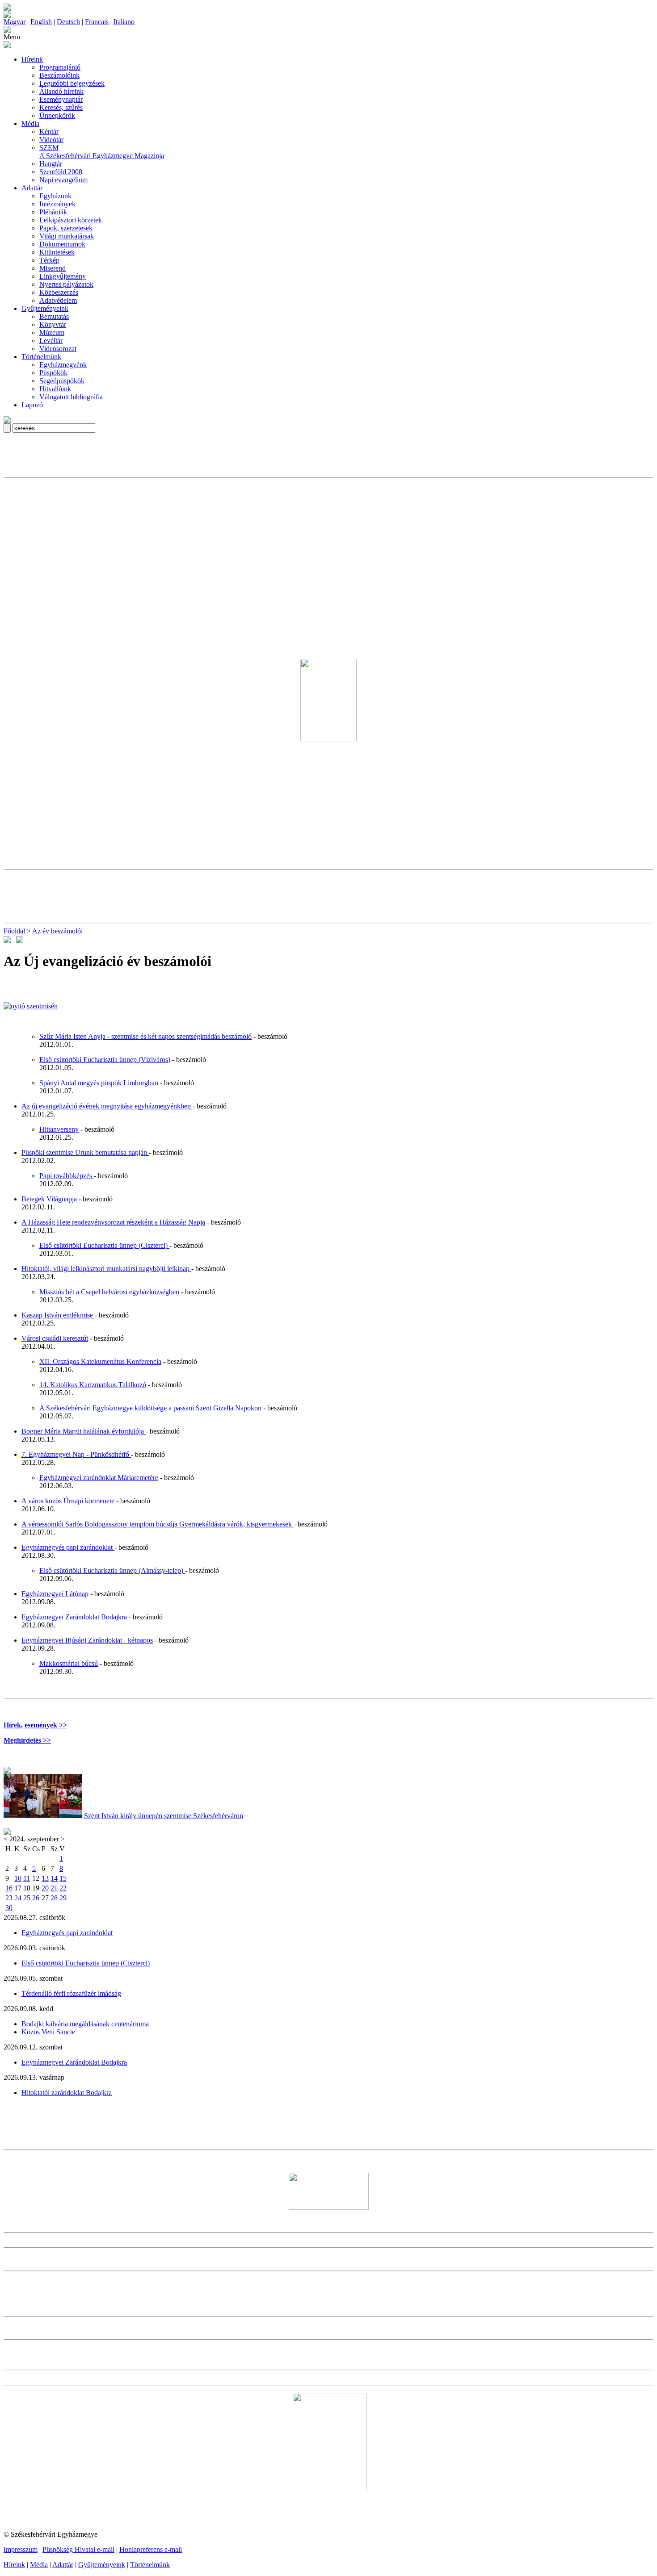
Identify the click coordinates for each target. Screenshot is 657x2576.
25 (27, 1898)
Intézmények (57, 204)
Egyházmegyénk (63, 365)
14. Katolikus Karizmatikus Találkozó (93, 1385)
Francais (97, 22)
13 (45, 1878)
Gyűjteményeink (45, 308)
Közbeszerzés (59, 292)
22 (63, 1888)
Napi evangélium (63, 180)
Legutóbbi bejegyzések (72, 83)
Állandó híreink (61, 91)
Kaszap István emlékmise (58, 1315)
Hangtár (51, 164)
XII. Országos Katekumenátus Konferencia (100, 1361)
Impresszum (21, 2549)
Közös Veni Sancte (48, 2032)
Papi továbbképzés (67, 1176)
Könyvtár (53, 324)
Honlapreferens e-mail (151, 2549)
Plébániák (53, 212)
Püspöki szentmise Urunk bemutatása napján (85, 1152)
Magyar (15, 22)
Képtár (49, 132)
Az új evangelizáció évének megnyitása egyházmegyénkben (107, 1106)
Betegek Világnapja (50, 1199)
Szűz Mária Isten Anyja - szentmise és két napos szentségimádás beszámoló (145, 1036)
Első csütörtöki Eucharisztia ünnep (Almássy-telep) (112, 1570)
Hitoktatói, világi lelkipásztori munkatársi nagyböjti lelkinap (106, 1269)
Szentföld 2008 (61, 172)
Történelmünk (41, 357)
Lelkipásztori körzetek (71, 220)
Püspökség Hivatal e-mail (78, 2549)
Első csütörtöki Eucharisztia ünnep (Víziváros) (105, 1060)
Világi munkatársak (67, 236)
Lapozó (32, 405)
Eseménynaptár (61, 99)
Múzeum (52, 332)
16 (9, 1888)
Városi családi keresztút (55, 1338)
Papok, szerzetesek (66, 228)
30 (9, 1908)
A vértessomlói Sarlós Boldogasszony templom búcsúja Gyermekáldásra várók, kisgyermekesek (158, 1524)
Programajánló (60, 67)
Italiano (124, 22)
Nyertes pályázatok (66, 284)
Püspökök (53, 373)
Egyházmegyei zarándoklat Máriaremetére (99, 1478)
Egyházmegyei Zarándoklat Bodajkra (74, 1617)
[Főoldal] (7, 15)
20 (45, 1888)
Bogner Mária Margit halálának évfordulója (84, 1431)
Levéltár (51, 341)
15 (63, 1878)
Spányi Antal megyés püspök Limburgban (99, 1083)
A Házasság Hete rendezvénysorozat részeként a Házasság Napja (113, 1222)
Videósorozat (58, 349)
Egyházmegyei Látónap (55, 1594)
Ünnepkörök (57, 115)
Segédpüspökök (62, 381)
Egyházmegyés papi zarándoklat (68, 1547)
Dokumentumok (62, 244)
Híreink (32, 59)
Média (30, 123)
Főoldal (14, 931)
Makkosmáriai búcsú (69, 1663)
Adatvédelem (58, 300)
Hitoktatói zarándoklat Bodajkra (67, 2093)
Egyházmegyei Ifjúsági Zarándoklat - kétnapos (87, 1640)
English (41, 22)
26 (36, 1898)
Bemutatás (54, 316)
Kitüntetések (57, 252)
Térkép (49, 260)
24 (18, 1898)
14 (54, 1878)
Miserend (53, 268)
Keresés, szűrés (61, 107)
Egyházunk (55, 196)
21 (54, 1888)
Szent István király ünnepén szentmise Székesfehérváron (164, 1816)
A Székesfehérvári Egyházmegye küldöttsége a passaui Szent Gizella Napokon (151, 1408)
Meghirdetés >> (27, 1740)
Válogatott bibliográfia (71, 397)
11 (27, 1878)
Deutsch (68, 22)
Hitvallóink (55, 389)
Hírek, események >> (35, 1725)
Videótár (51, 140)
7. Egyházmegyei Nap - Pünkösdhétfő (76, 1454)
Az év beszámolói (57, 931)
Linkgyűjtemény (63, 276)
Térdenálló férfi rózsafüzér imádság (71, 1993)
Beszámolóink (59, 75)
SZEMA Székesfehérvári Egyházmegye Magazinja (102, 152)
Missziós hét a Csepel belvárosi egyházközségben (109, 1292)
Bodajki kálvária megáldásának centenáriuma (85, 2024)
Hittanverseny (59, 1129)
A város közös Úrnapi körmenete (69, 1501)
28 (54, 1898)
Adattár (32, 188)
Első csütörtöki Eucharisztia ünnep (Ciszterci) (104, 1245)
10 (18, 1878)
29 (63, 1898)
